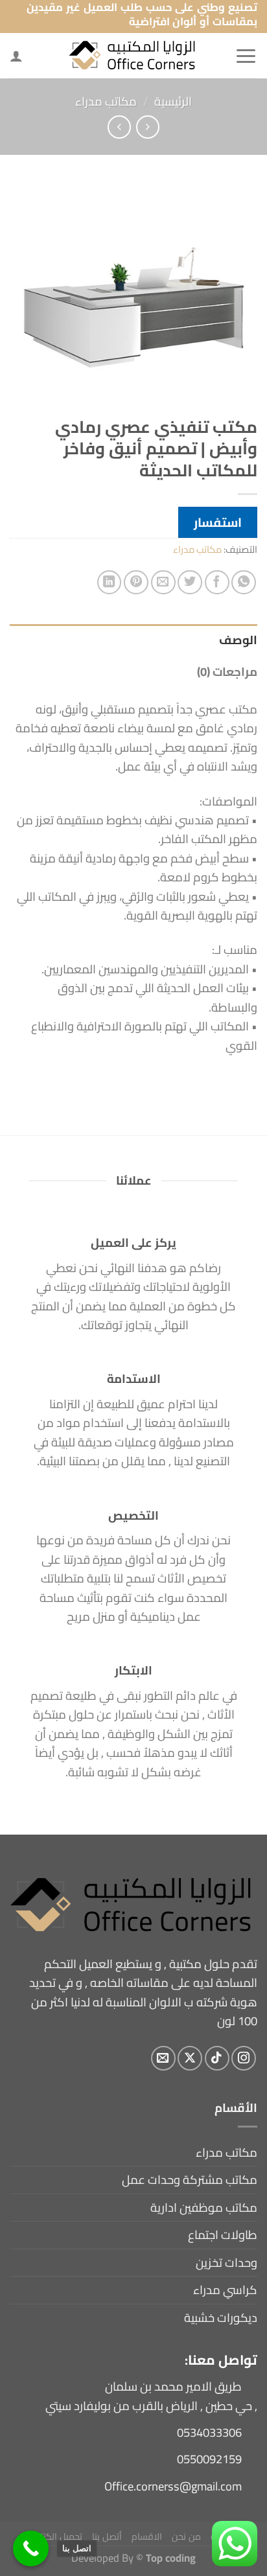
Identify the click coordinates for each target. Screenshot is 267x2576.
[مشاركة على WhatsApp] (244, 583)
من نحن (186, 2536)
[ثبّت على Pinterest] (136, 583)
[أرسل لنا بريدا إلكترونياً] (163, 2058)
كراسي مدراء (225, 2290)
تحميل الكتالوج (55, 2536)
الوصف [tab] (238, 640)
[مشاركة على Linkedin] (110, 583)
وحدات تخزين (226, 2263)
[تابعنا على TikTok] (217, 2058)
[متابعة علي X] (190, 2058)
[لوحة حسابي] (16, 56)
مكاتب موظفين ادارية (204, 2208)
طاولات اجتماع (223, 2235)
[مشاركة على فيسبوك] (217, 583)
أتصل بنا (107, 2536)
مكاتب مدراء (106, 101)
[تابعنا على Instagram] (244, 2058)
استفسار (218, 522)
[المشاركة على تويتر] (190, 583)
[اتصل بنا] (31, 2548)
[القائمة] (246, 56)
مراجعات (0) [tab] (227, 672)
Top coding (171, 2558)
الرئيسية (173, 101)
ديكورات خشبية (221, 2318)
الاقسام (147, 2536)
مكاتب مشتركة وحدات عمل (190, 2180)
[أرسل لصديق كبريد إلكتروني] (163, 583)
